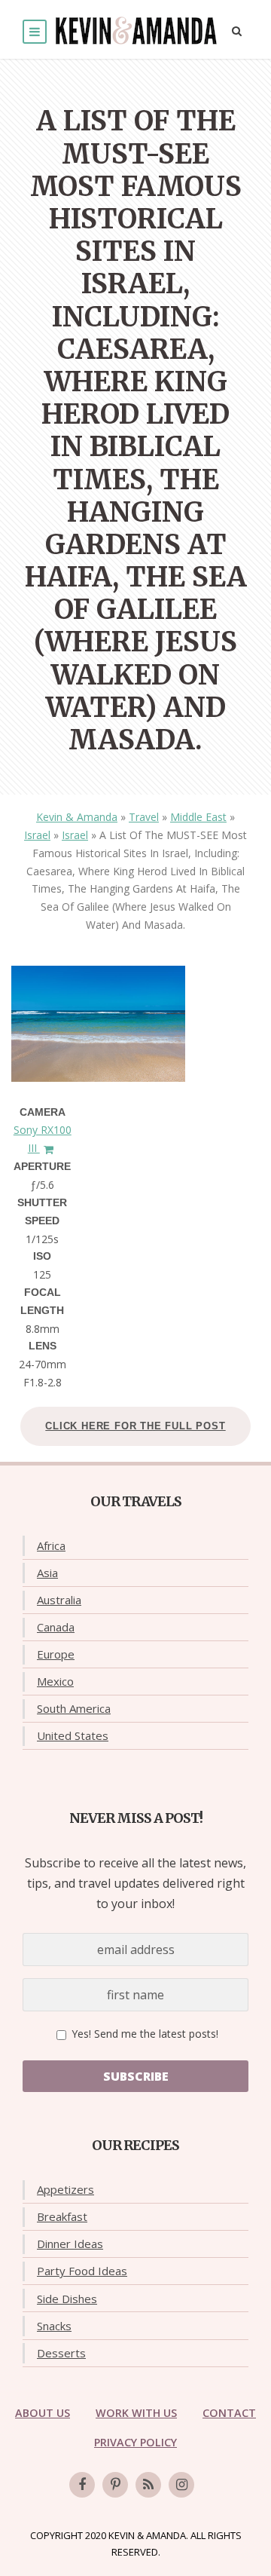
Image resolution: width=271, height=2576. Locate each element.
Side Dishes (67, 2299)
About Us (43, 2413)
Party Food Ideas (82, 2271)
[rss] (148, 2485)
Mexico (55, 1681)
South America (74, 1708)
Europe (56, 1654)
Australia (59, 1600)
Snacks (54, 2326)
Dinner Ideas (70, 2244)
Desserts (61, 2353)
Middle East (198, 817)
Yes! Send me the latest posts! (143, 2034)
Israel (37, 835)
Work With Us (136, 2413)
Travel (144, 817)
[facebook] (82, 2485)
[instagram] (181, 2485)
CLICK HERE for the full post (135, 1426)
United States (73, 1735)
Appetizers (65, 2189)
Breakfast (62, 2216)
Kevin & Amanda (77, 817)
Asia (47, 1573)
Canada (56, 1627)
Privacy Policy (135, 2442)
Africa (51, 1545)
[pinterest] (115, 2485)
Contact (229, 2413)
